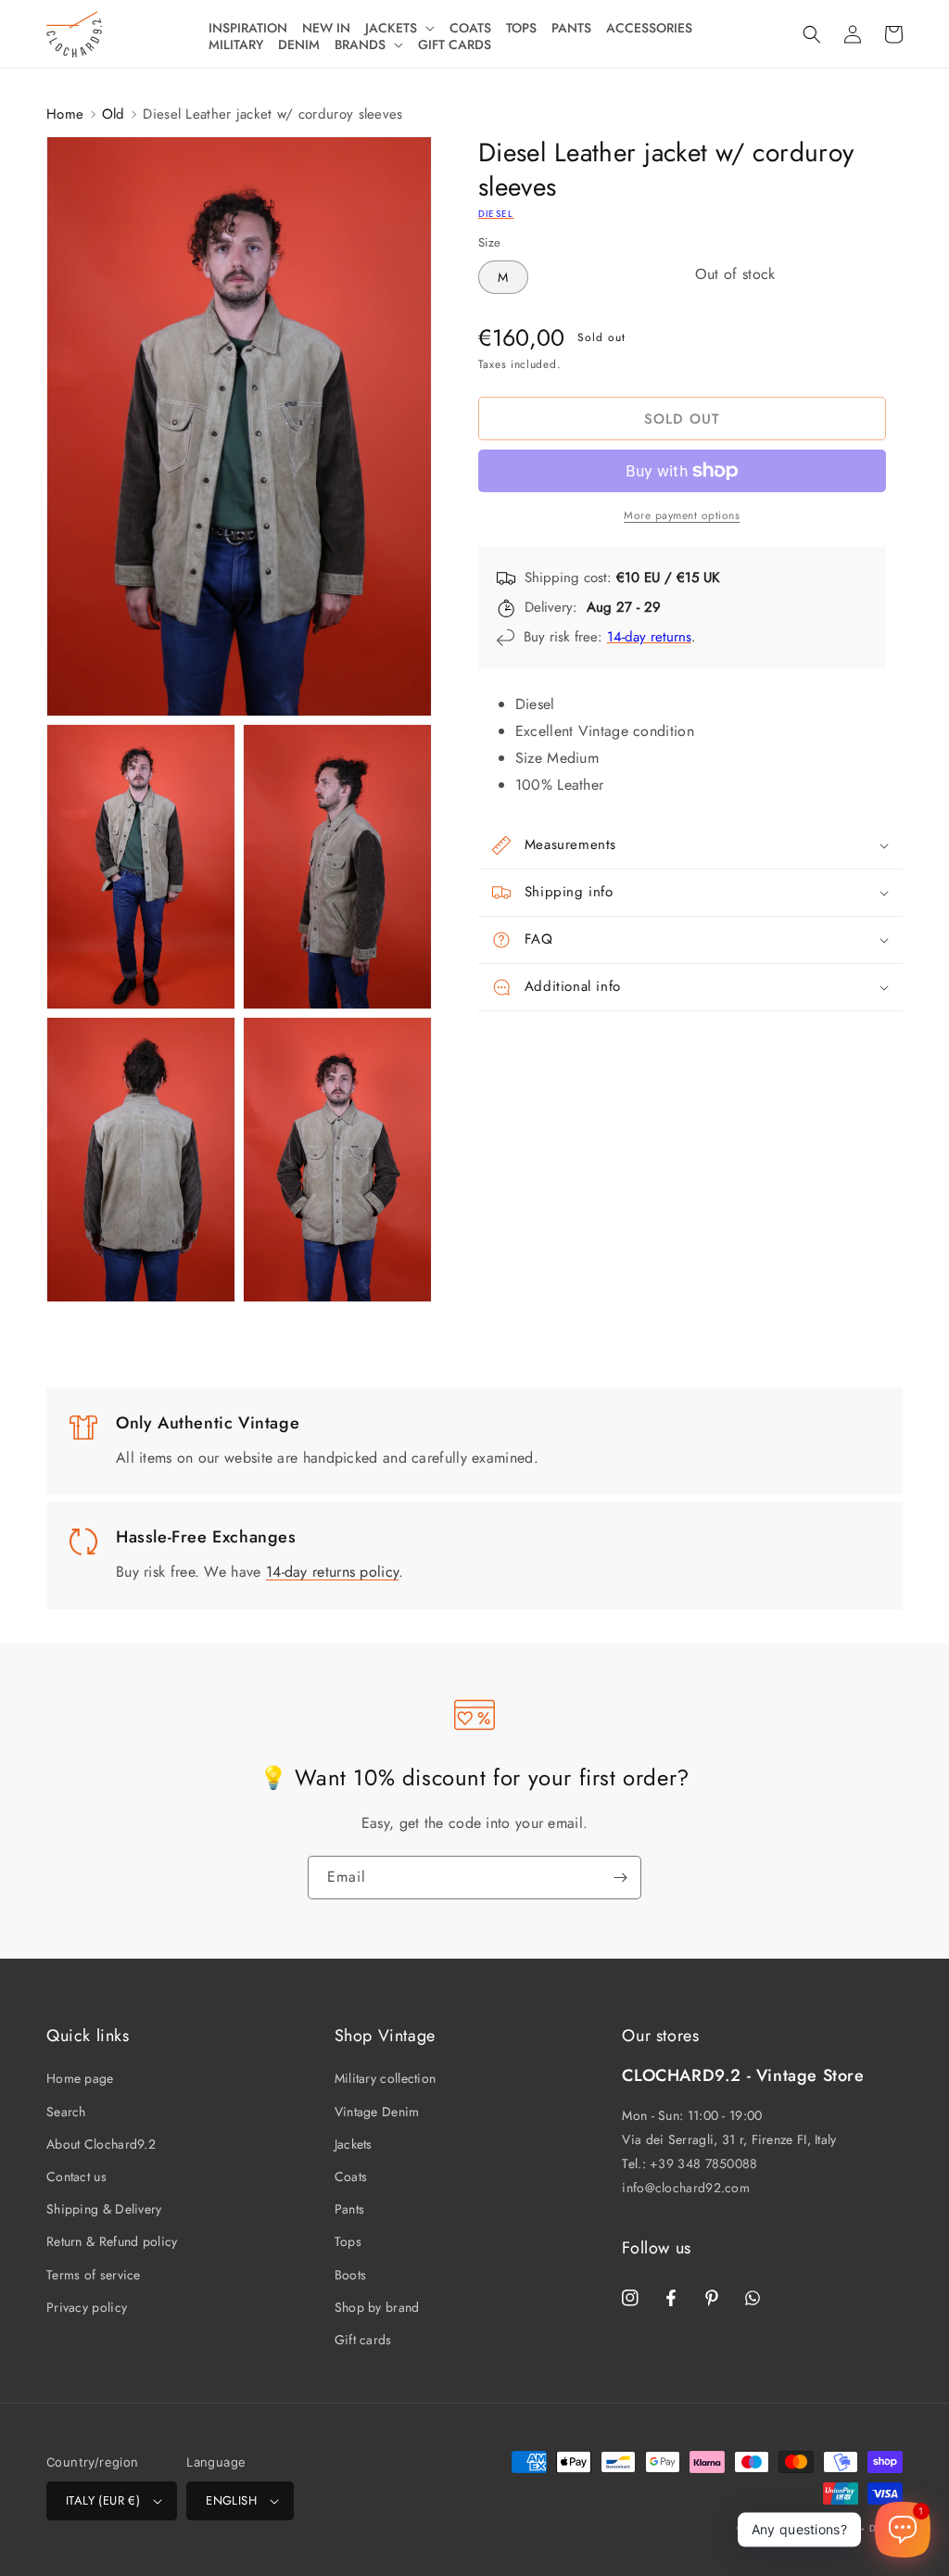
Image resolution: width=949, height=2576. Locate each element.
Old (114, 114)
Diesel (496, 214)
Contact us (76, 2176)
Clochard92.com (818, 2528)
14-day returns (649, 637)
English (231, 2500)
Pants (350, 2209)
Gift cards (363, 2340)
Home (65, 114)
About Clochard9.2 (101, 2144)
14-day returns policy (332, 1572)
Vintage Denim (377, 2112)
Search (66, 2112)
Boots (351, 2275)
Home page (80, 2078)
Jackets (354, 2144)
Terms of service (94, 2275)
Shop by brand (377, 2307)
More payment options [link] (682, 515)
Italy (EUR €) (103, 2500)
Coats (351, 2176)
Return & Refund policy (112, 2241)
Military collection (386, 2078)
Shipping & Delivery (104, 2209)
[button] (400, 28)
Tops (348, 2241)
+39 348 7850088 (704, 2164)
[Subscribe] (620, 1878)
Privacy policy (87, 2307)
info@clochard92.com (686, 2188)
